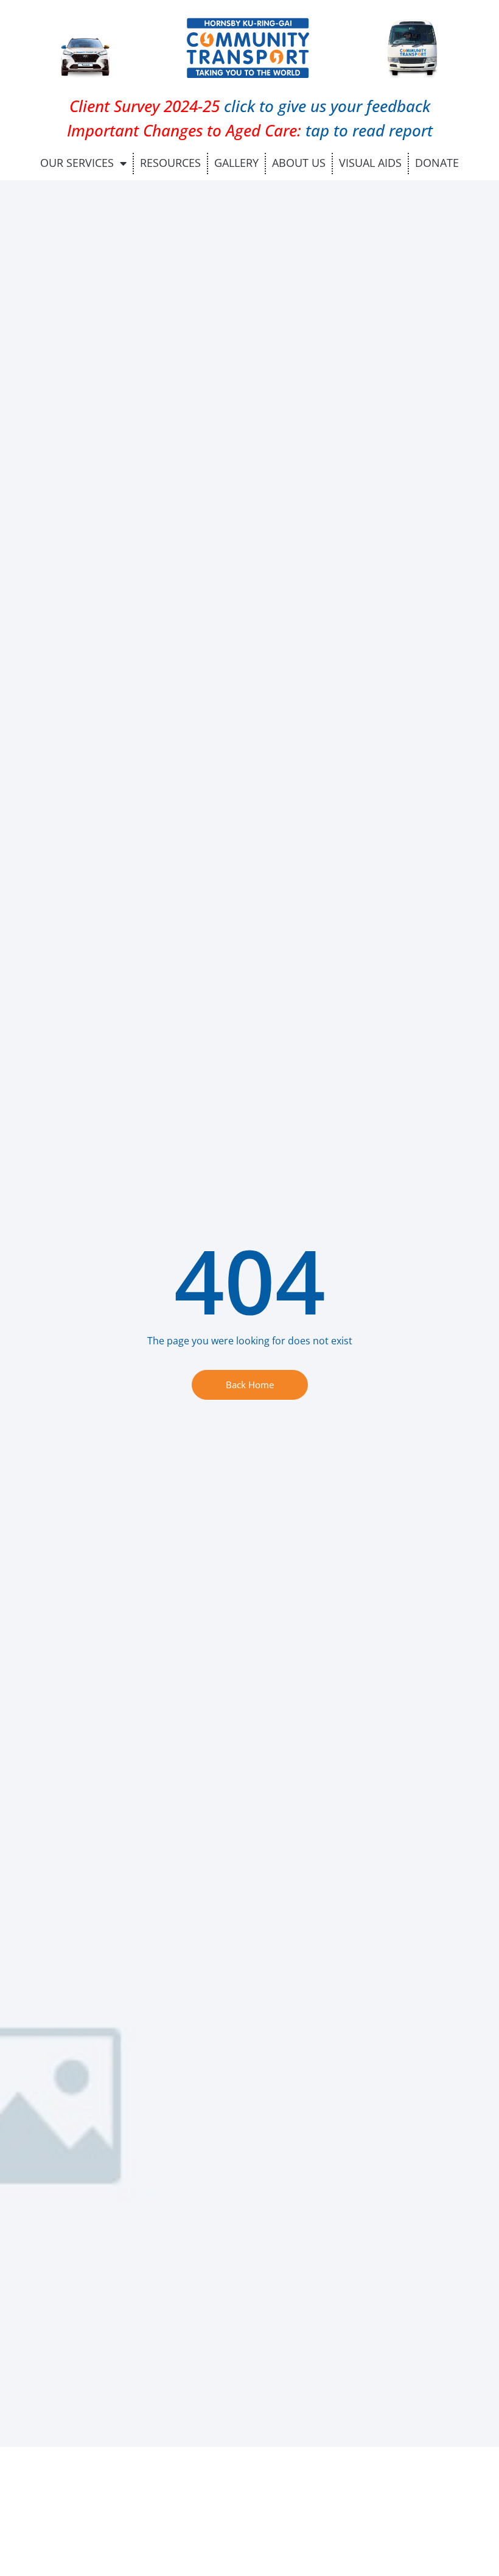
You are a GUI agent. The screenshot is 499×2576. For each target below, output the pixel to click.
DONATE (437, 163)
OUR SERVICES (77, 163)
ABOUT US (299, 163)
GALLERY (236, 163)
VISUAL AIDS (370, 163)
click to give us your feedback (250, 106)
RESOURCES (170, 163)
